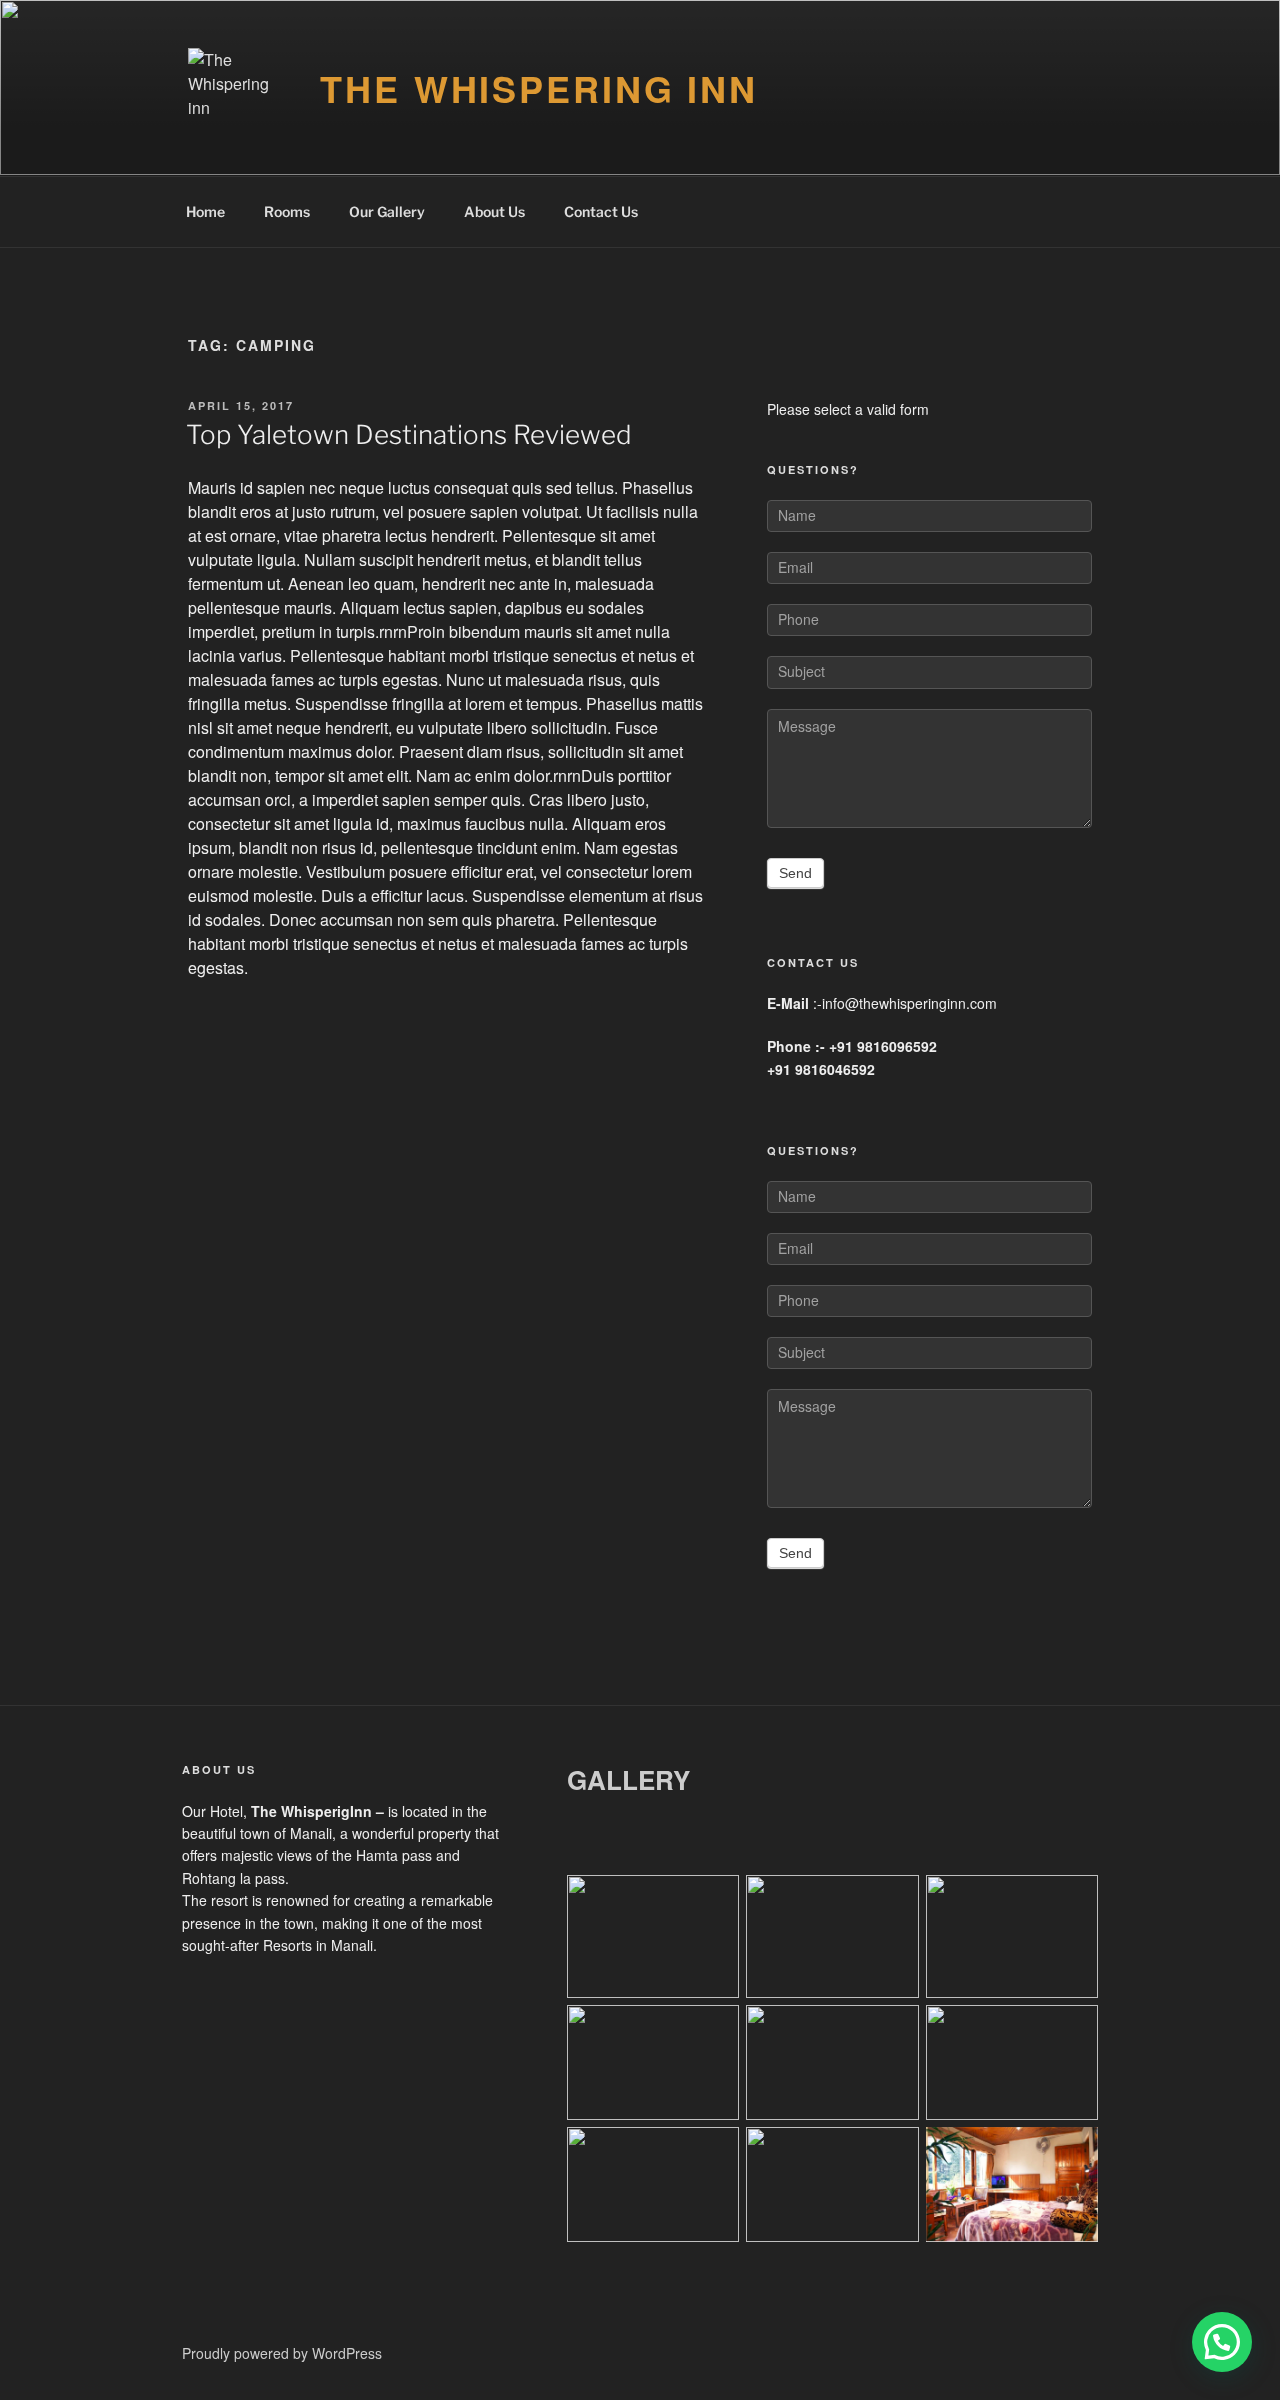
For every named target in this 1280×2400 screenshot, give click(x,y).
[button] (1222, 2342)
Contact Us (601, 211)
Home (205, 211)
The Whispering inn (539, 88)
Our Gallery (387, 211)
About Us (494, 211)
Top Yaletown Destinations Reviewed (409, 434)
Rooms (287, 211)
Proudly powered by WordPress (282, 2353)
